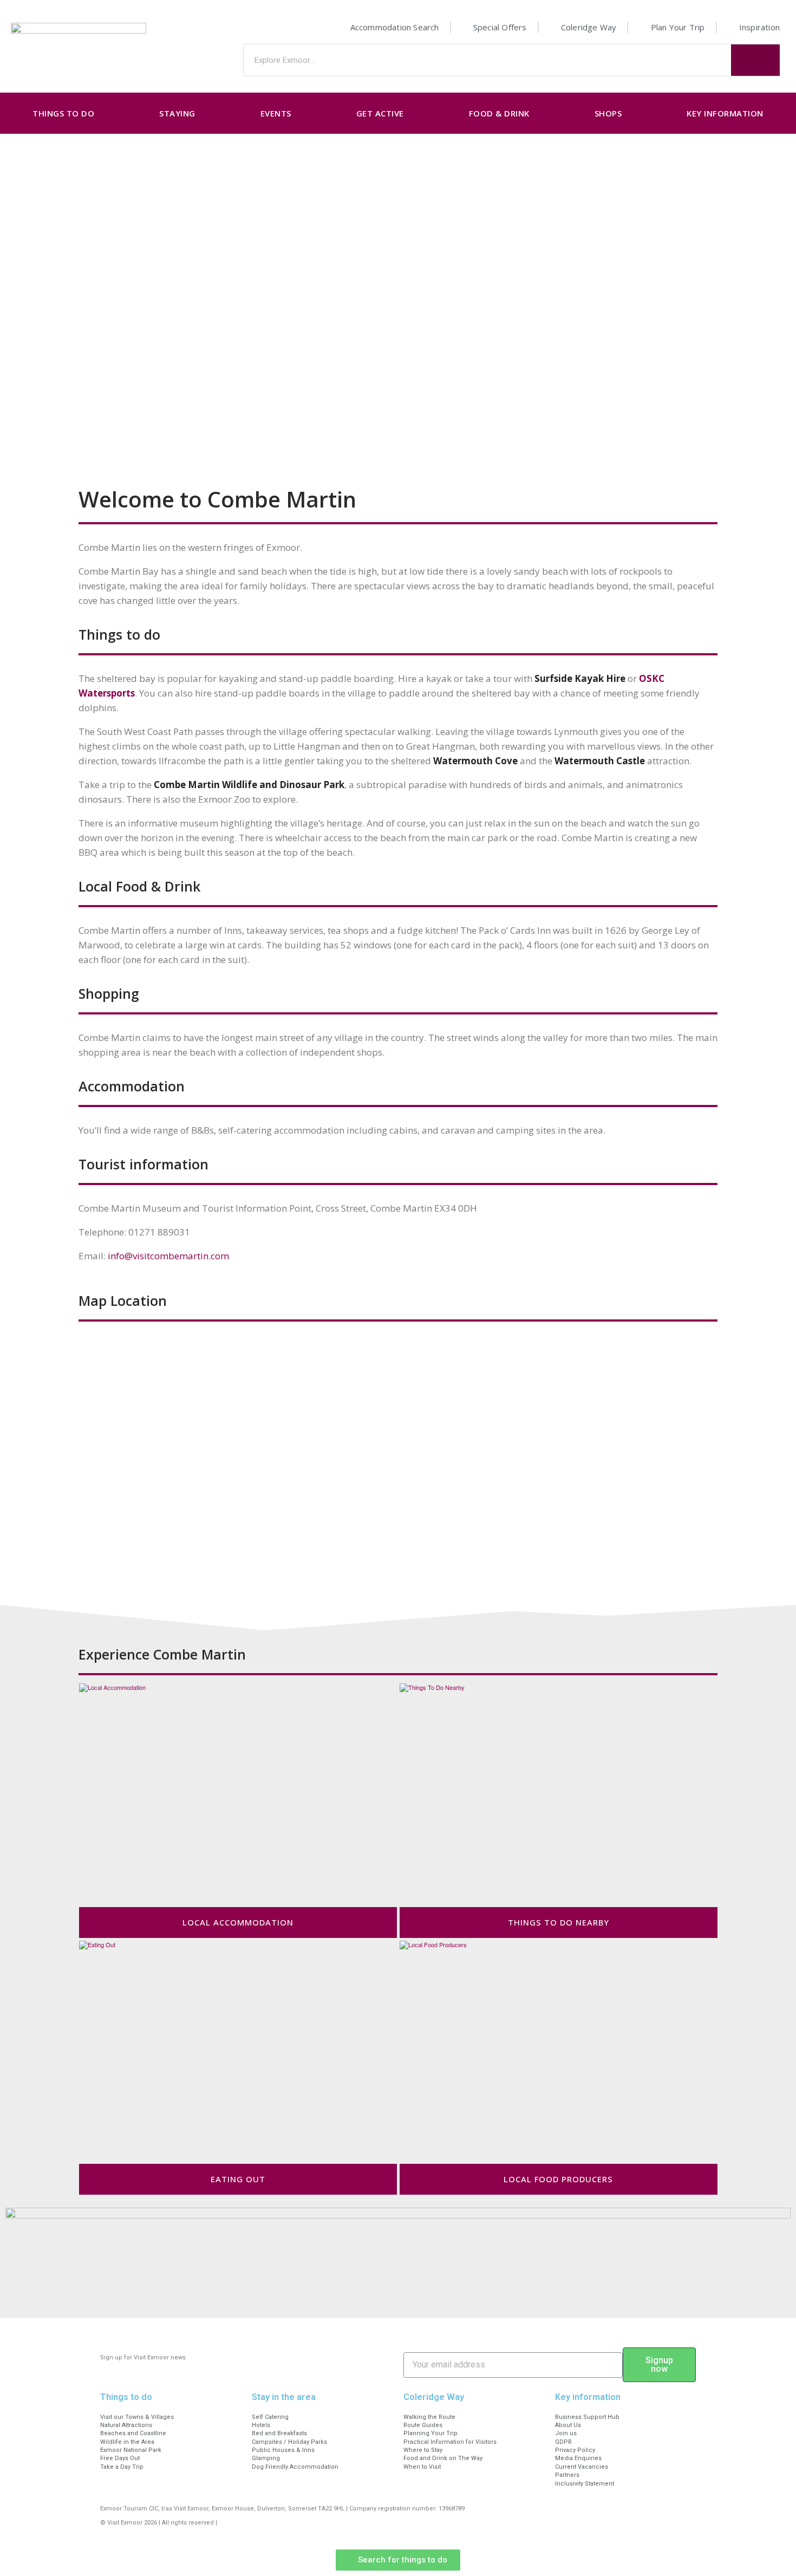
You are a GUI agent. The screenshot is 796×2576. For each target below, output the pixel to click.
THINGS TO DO (63, 113)
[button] (398, 2560)
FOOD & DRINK (499, 113)
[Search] (755, 60)
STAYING (177, 113)
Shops (608, 113)
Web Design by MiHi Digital (258, 2523)
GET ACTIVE (380, 113)
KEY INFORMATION (725, 113)
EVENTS (276, 113)
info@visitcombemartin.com (168, 1256)
